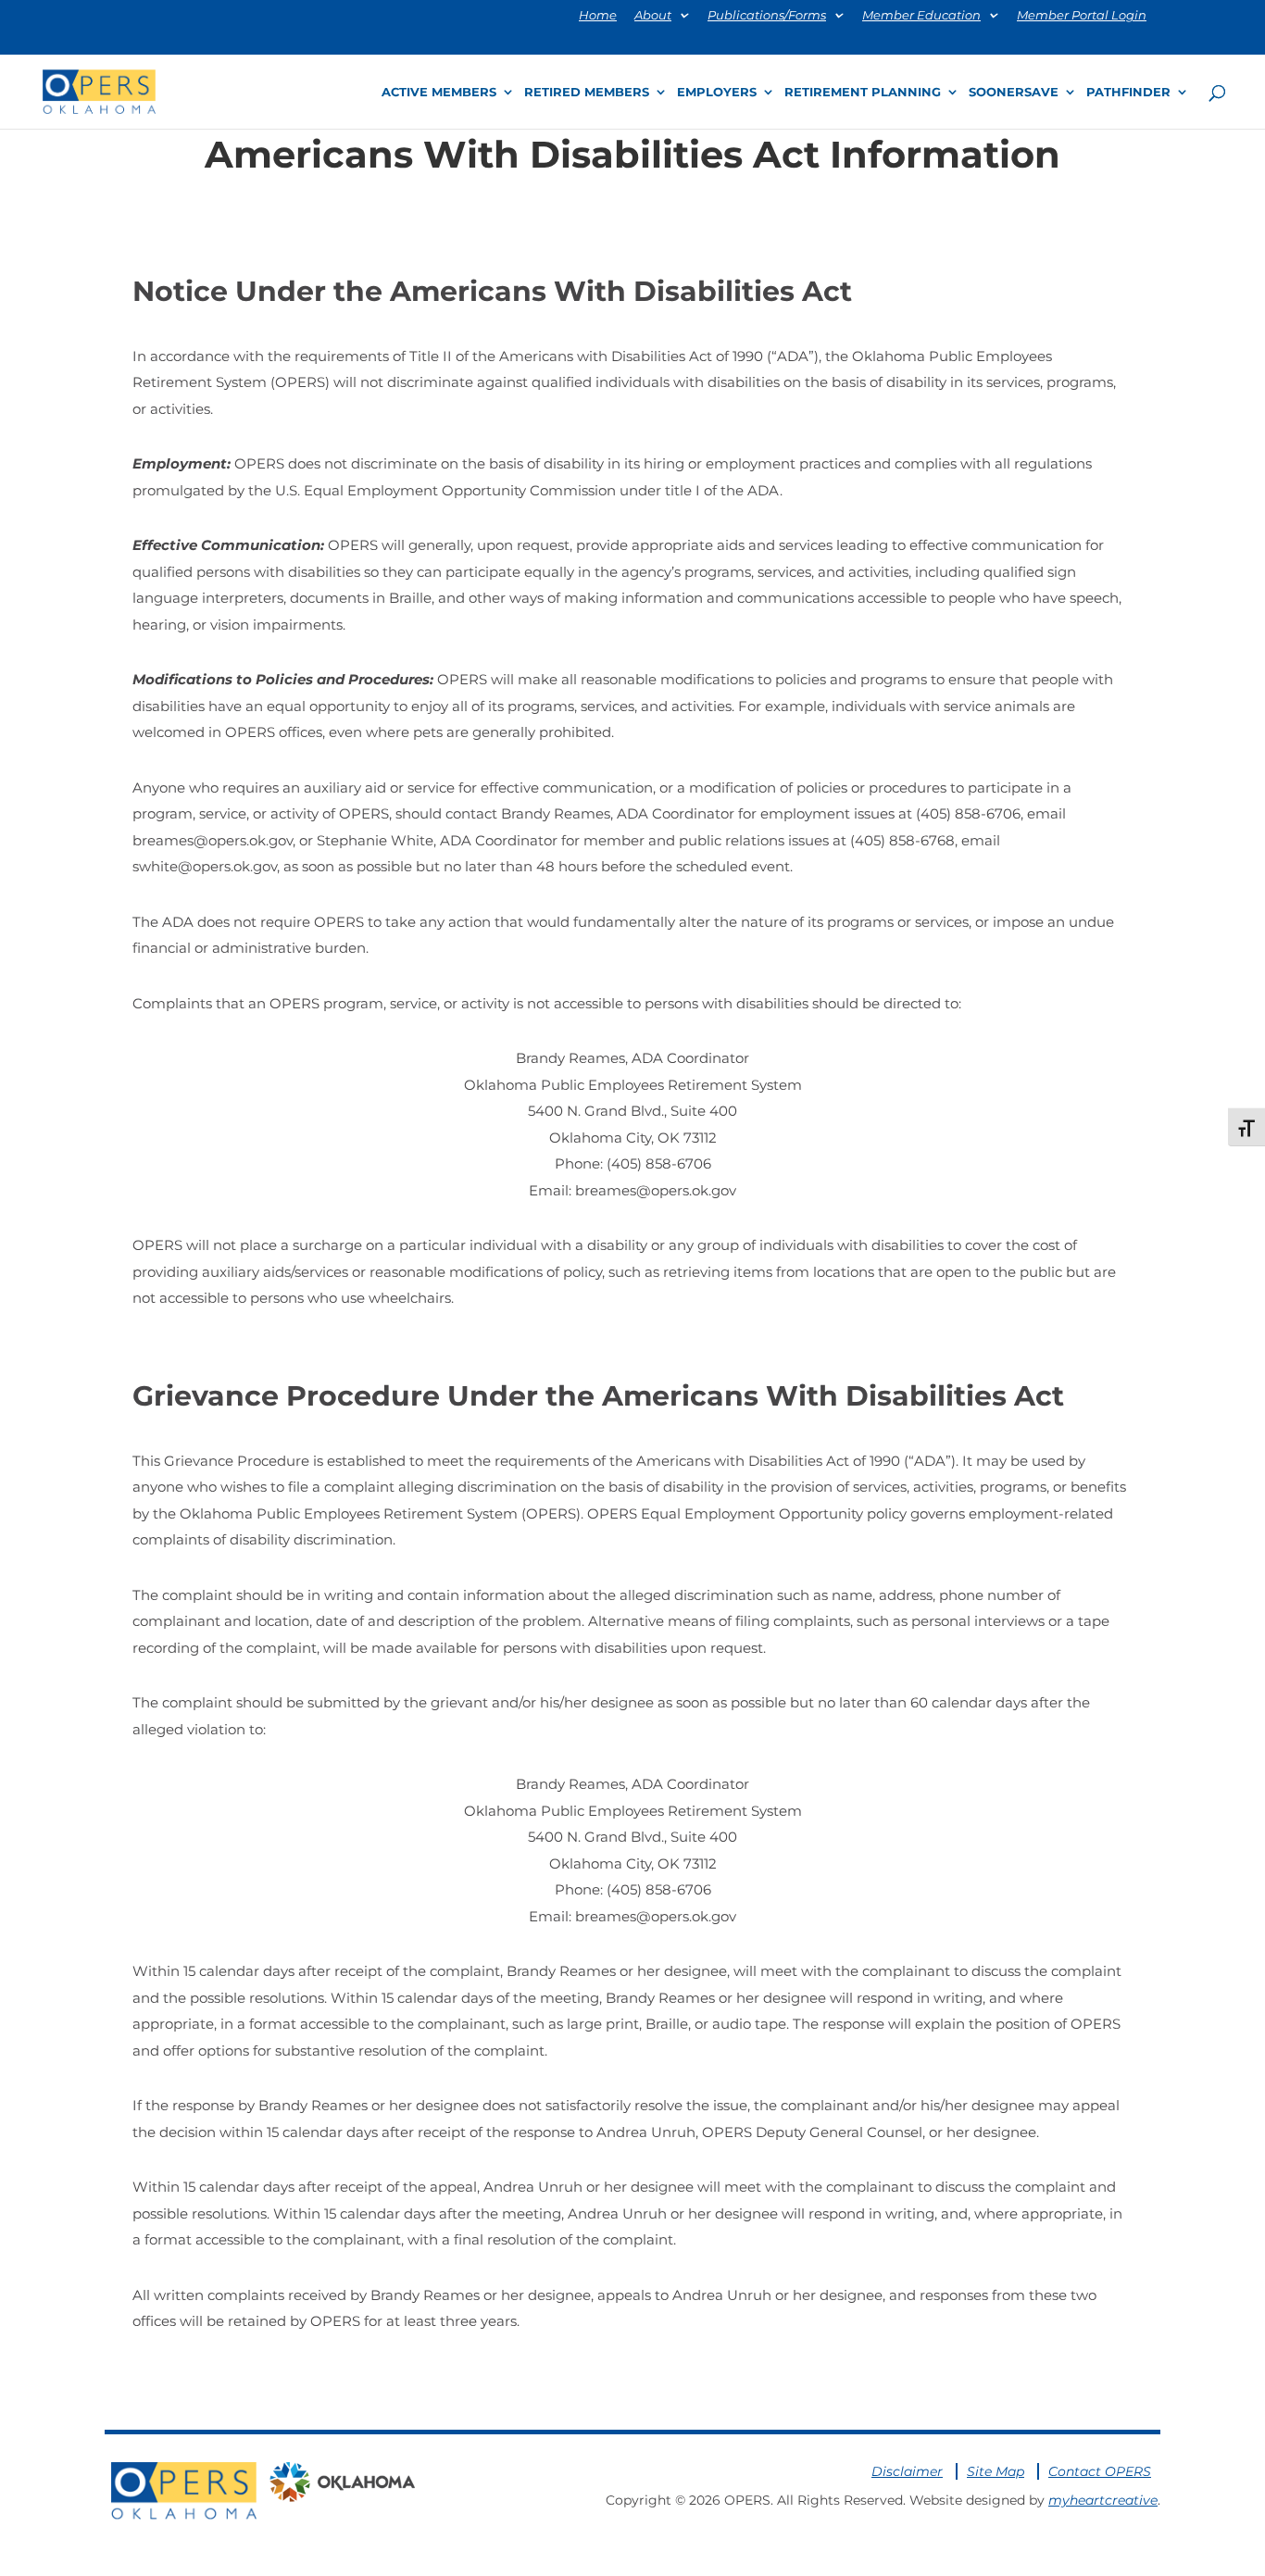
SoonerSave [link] (1014, 92)
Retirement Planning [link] (863, 92)
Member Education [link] (921, 16)
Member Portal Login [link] (1082, 16)
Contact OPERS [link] (1100, 2471)
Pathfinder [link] (1128, 92)
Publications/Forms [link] (767, 16)
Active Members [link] (439, 92)
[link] (99, 90)
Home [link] (598, 16)
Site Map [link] (996, 2471)
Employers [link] (717, 92)
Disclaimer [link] (907, 2471)
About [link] (653, 16)
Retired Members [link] (587, 92)
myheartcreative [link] (1103, 2500)
